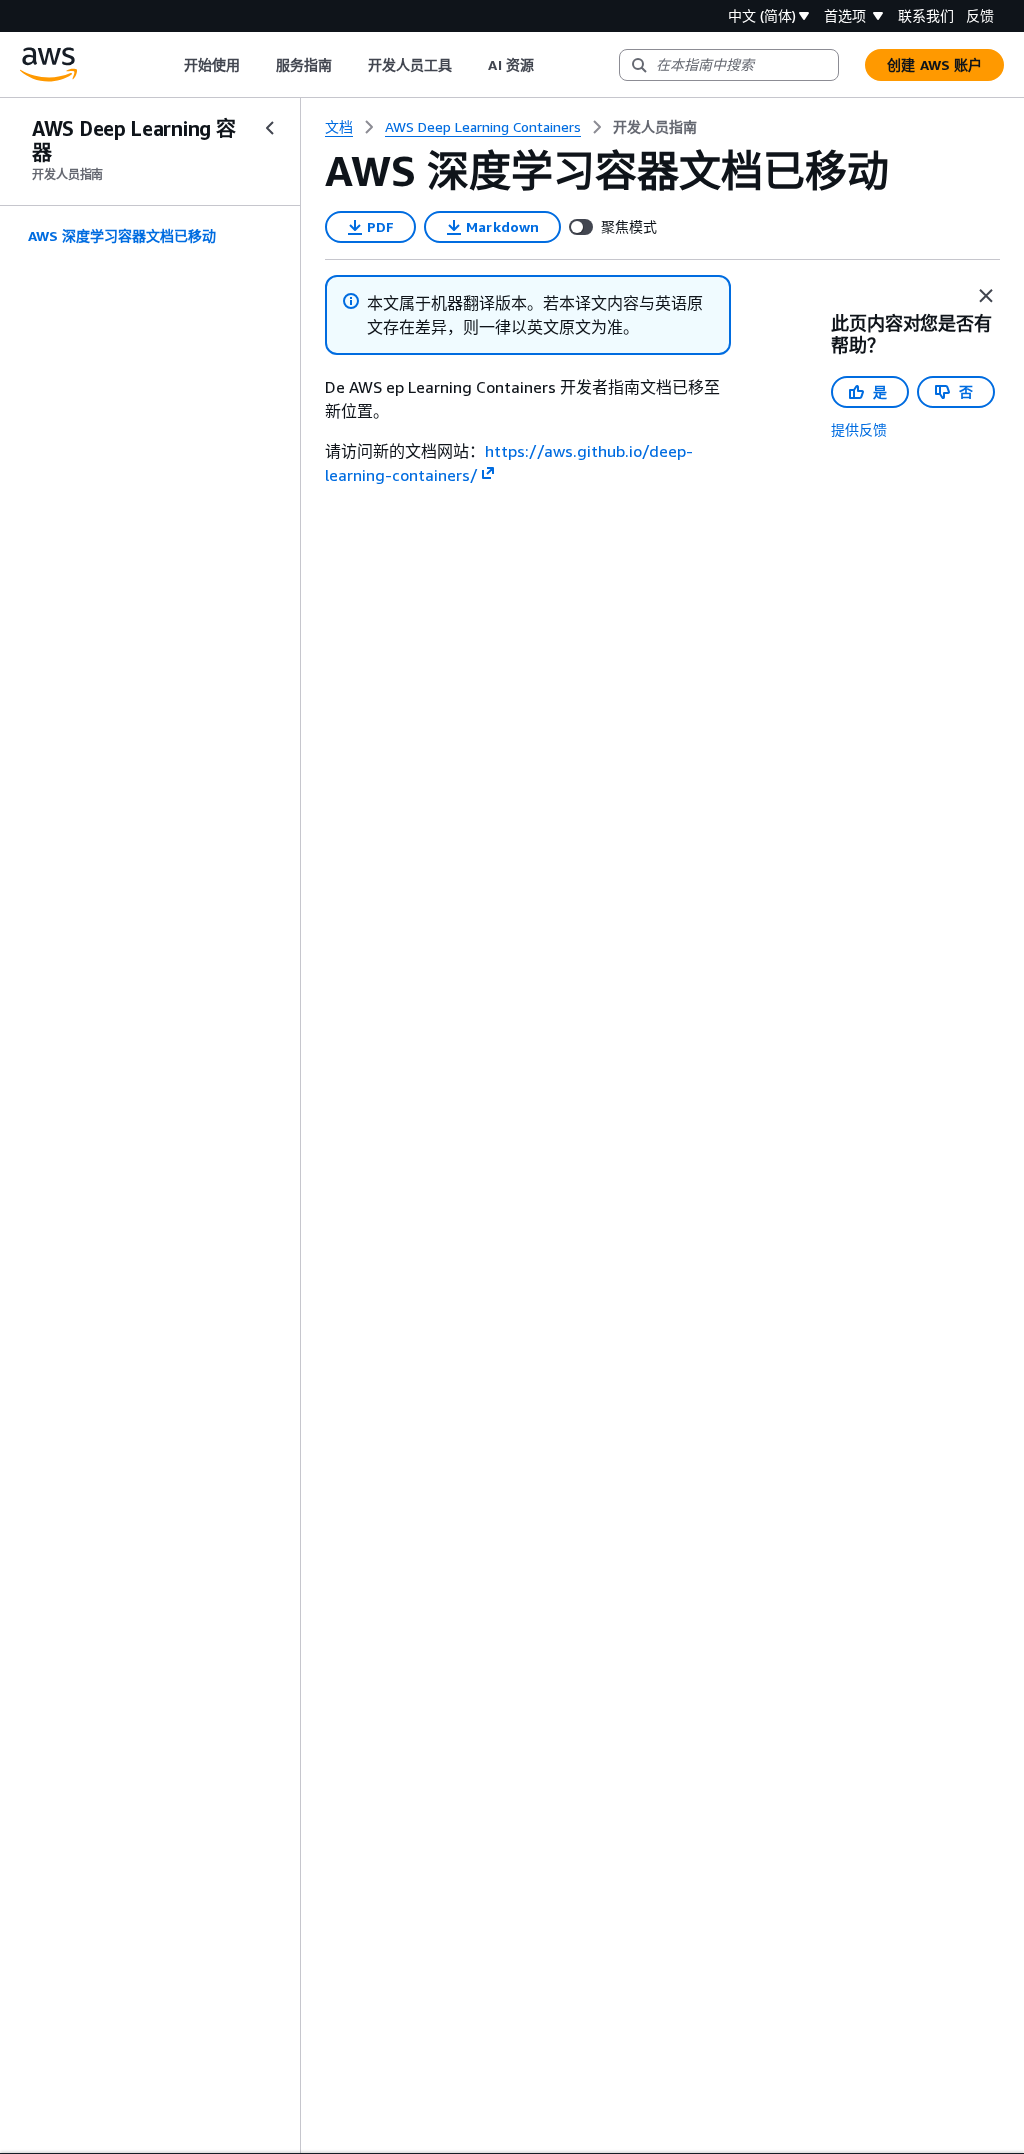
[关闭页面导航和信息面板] (986, 296)
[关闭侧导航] (270, 128)
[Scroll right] (548, 65)
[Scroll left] (168, 65)
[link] (655, 127)
